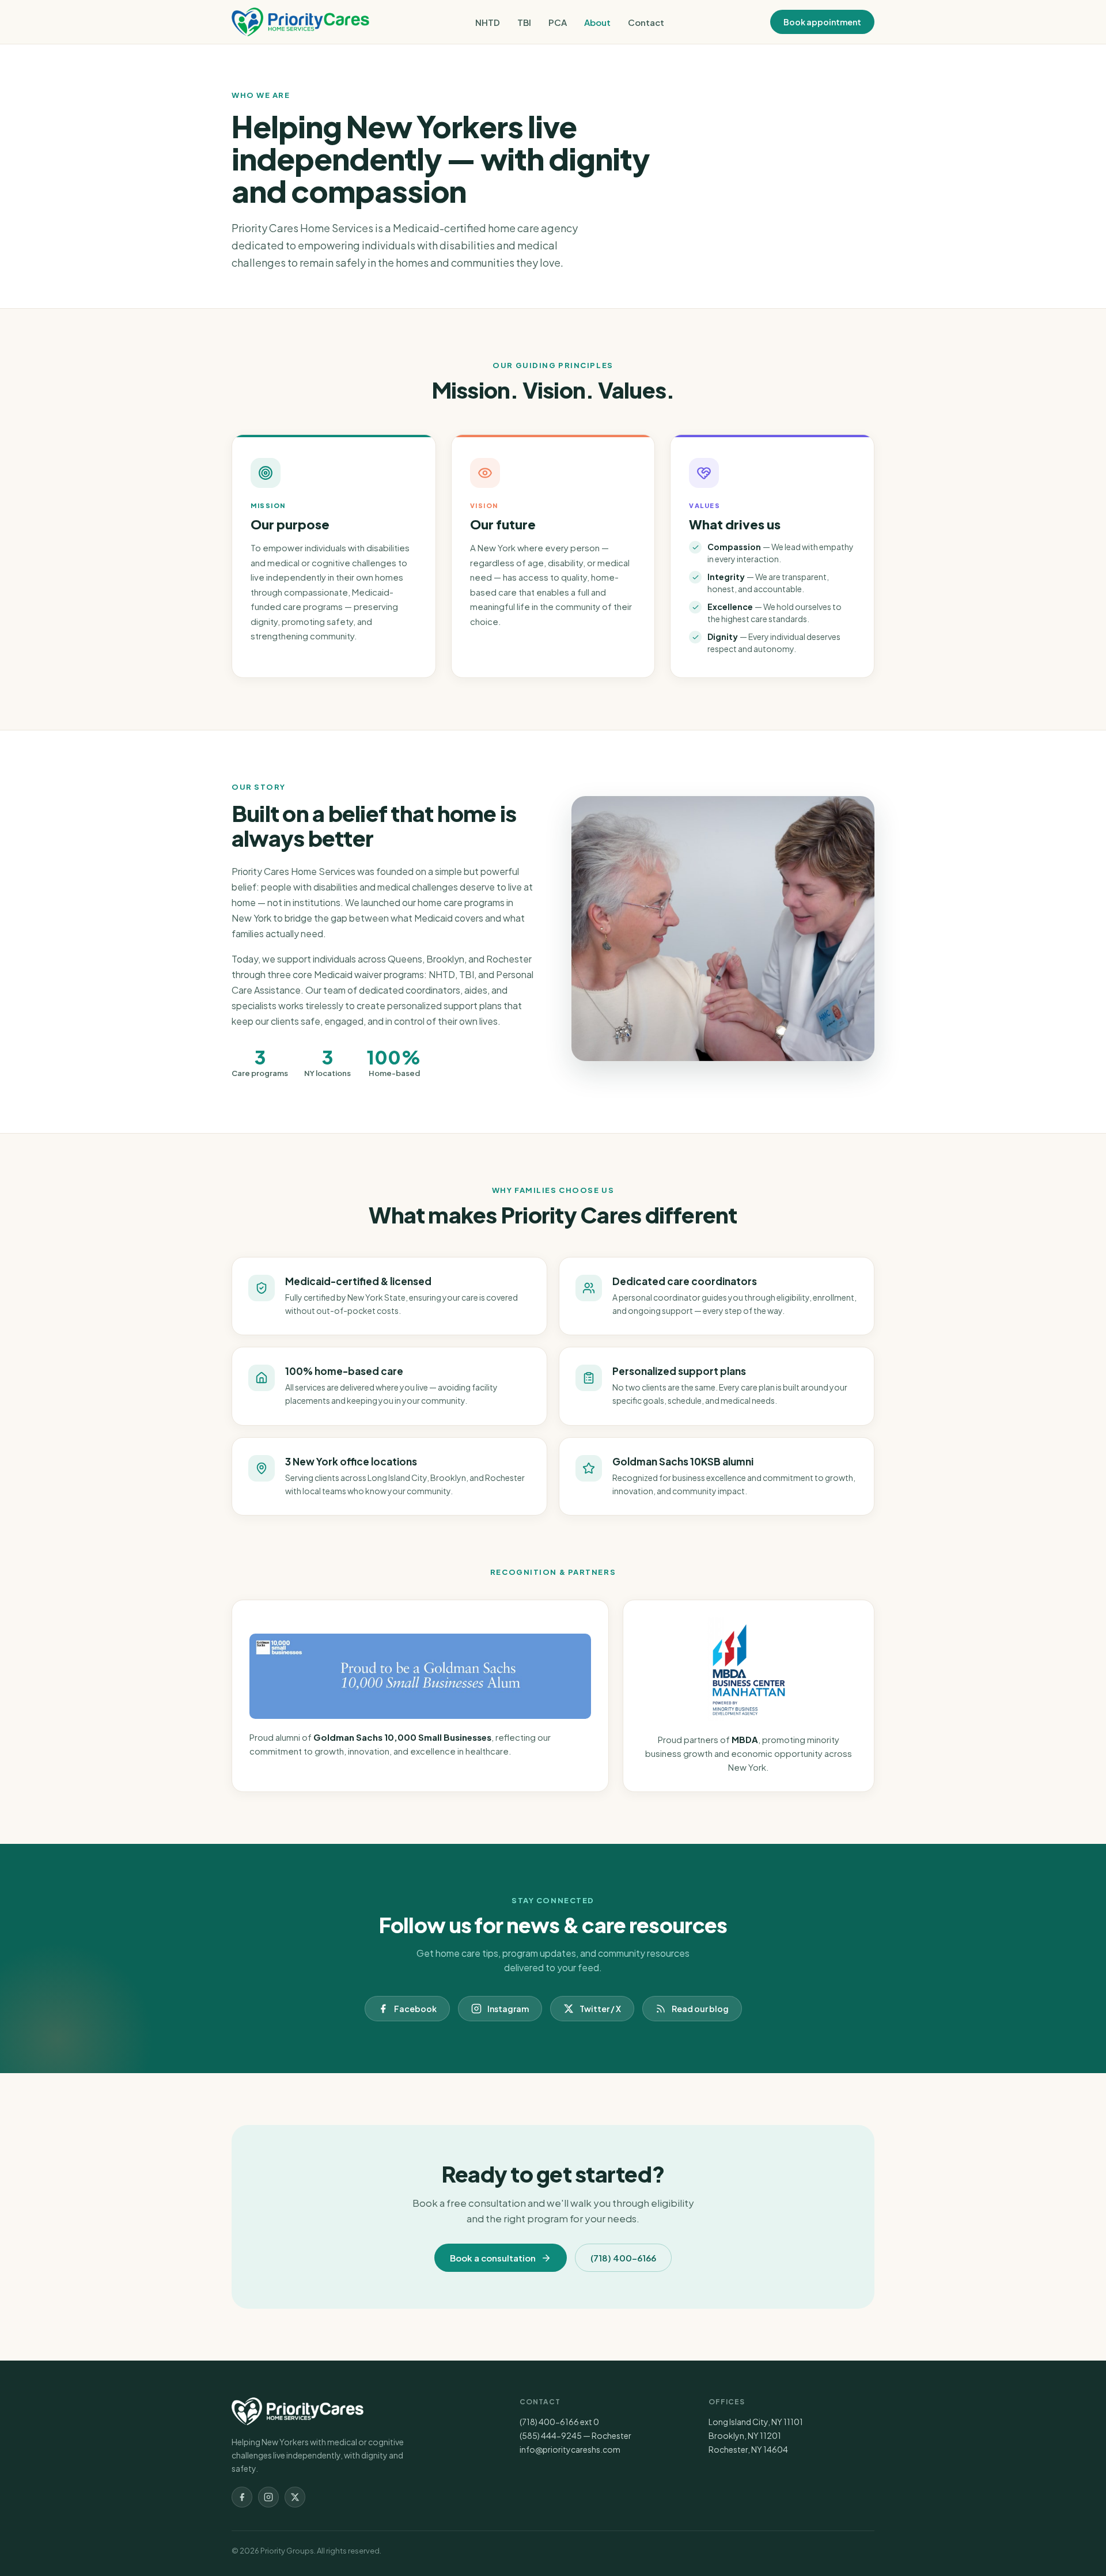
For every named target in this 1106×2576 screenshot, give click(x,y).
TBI (524, 22)
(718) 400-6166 (623, 2258)
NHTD (488, 22)
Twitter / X (600, 2009)
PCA (558, 22)
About (597, 22)
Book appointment (822, 22)
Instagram (508, 2009)
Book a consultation (493, 2258)
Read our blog (700, 2009)
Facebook (415, 2009)
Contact (646, 22)
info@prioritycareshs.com (570, 2449)
